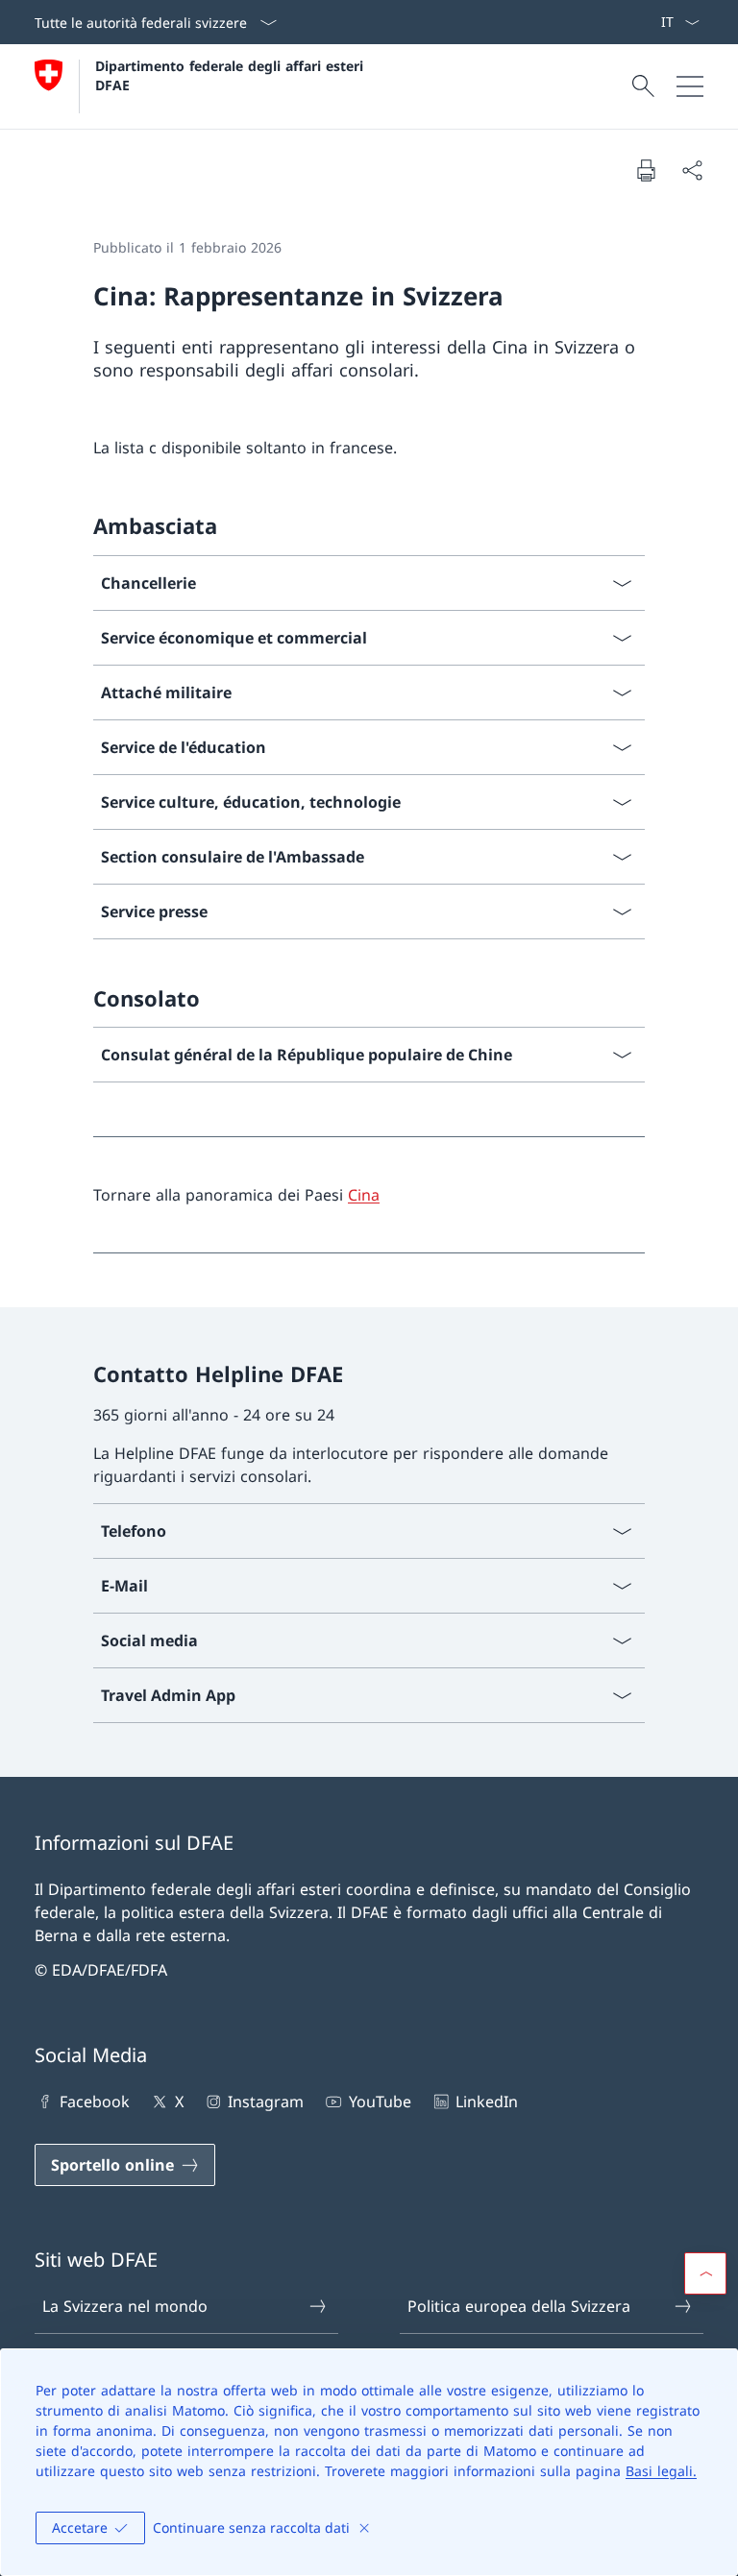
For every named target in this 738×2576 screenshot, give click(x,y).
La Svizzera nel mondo (125, 2306)
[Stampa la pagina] (646, 170)
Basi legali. (661, 2471)
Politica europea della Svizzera (519, 2306)
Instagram (266, 2102)
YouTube (380, 2102)
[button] (705, 2273)
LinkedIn (487, 2102)
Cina (364, 1195)
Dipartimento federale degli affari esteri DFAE (232, 75)
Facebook (95, 2102)
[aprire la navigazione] (690, 86)
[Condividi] (692, 170)
